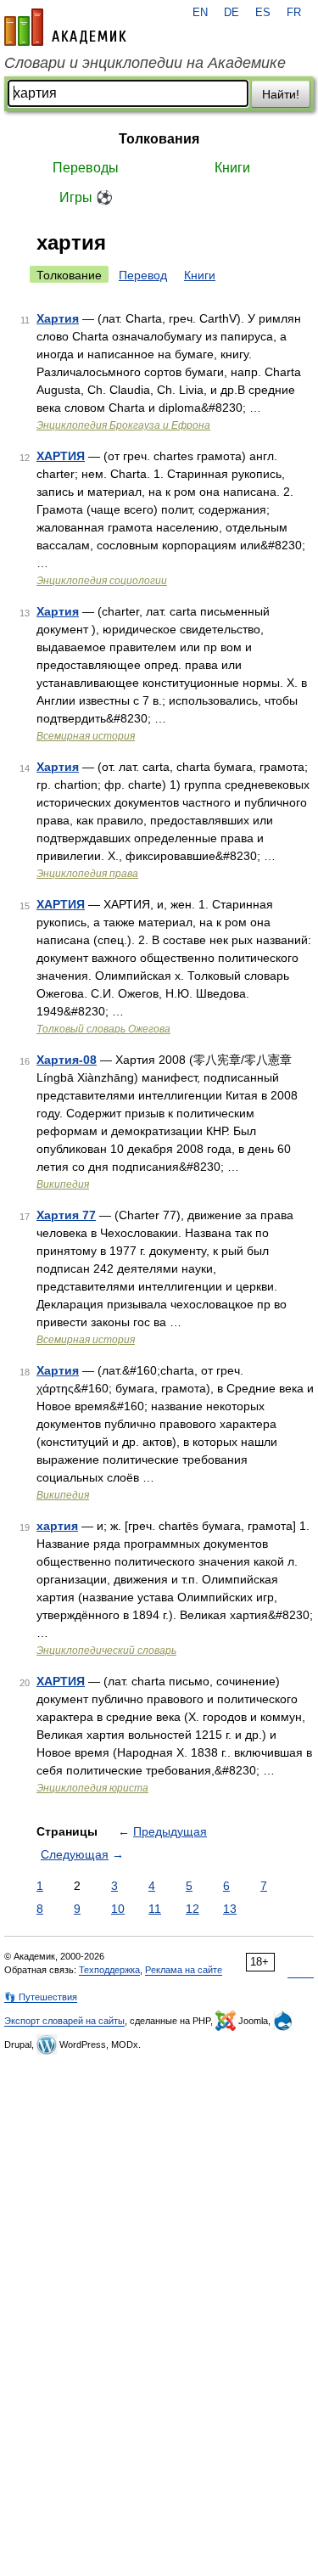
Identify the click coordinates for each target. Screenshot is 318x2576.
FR (294, 13)
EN (200, 13)
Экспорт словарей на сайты (64, 2021)
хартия (57, 1526)
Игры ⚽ (86, 197)
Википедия (63, 1184)
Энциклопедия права (87, 874)
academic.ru (65, 27)
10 (118, 1909)
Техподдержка (109, 1970)
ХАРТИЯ (61, 456)
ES (263, 13)
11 (155, 1909)
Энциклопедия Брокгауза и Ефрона (123, 425)
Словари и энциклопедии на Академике (145, 63)
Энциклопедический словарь (106, 1651)
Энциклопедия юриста (92, 1788)
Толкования (159, 139)
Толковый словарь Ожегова (103, 1029)
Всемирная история (86, 736)
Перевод (143, 275)
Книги (232, 168)
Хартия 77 (66, 1215)
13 (230, 1909)
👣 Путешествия (41, 1997)
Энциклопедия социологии (102, 581)
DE (232, 13)
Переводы (86, 168)
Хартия (58, 318)
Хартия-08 (67, 1060)
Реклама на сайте (184, 1970)
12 (192, 1909)
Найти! (281, 94)
